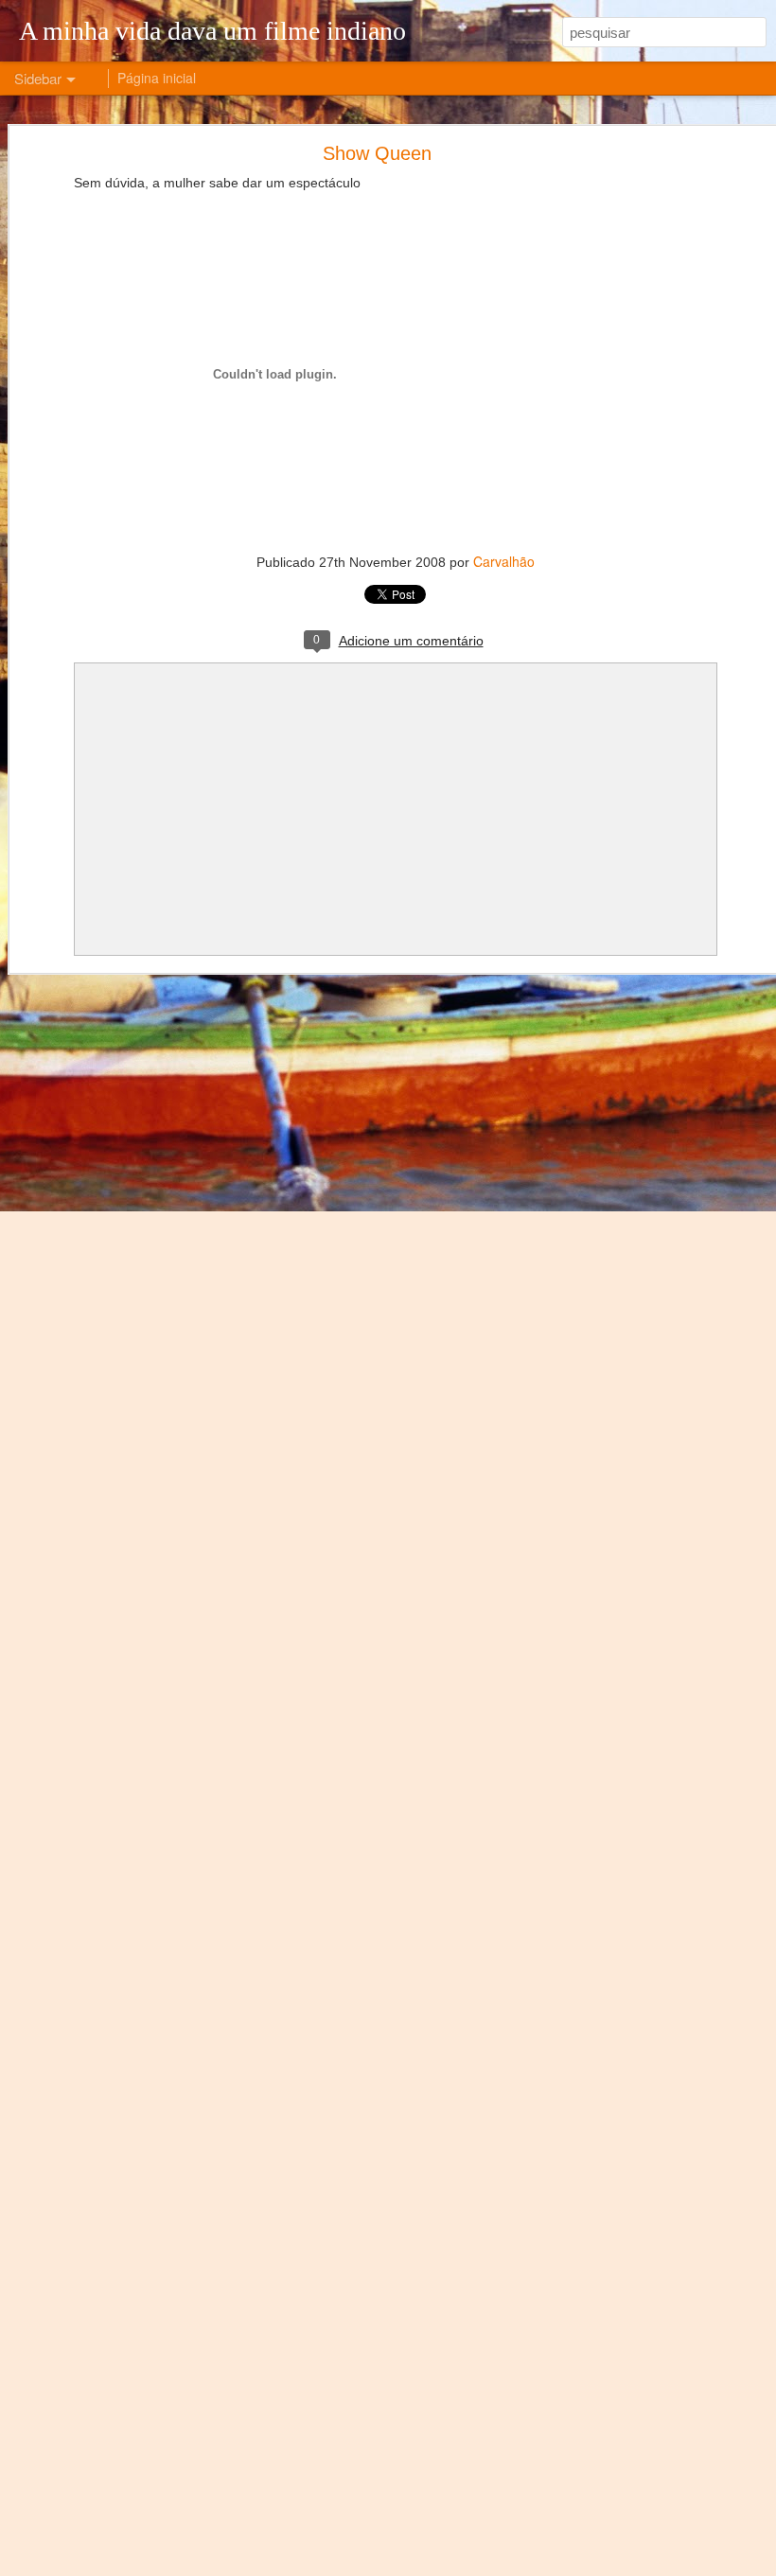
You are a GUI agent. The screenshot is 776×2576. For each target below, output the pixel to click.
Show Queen (377, 153)
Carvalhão (504, 561)
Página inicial (157, 78)
